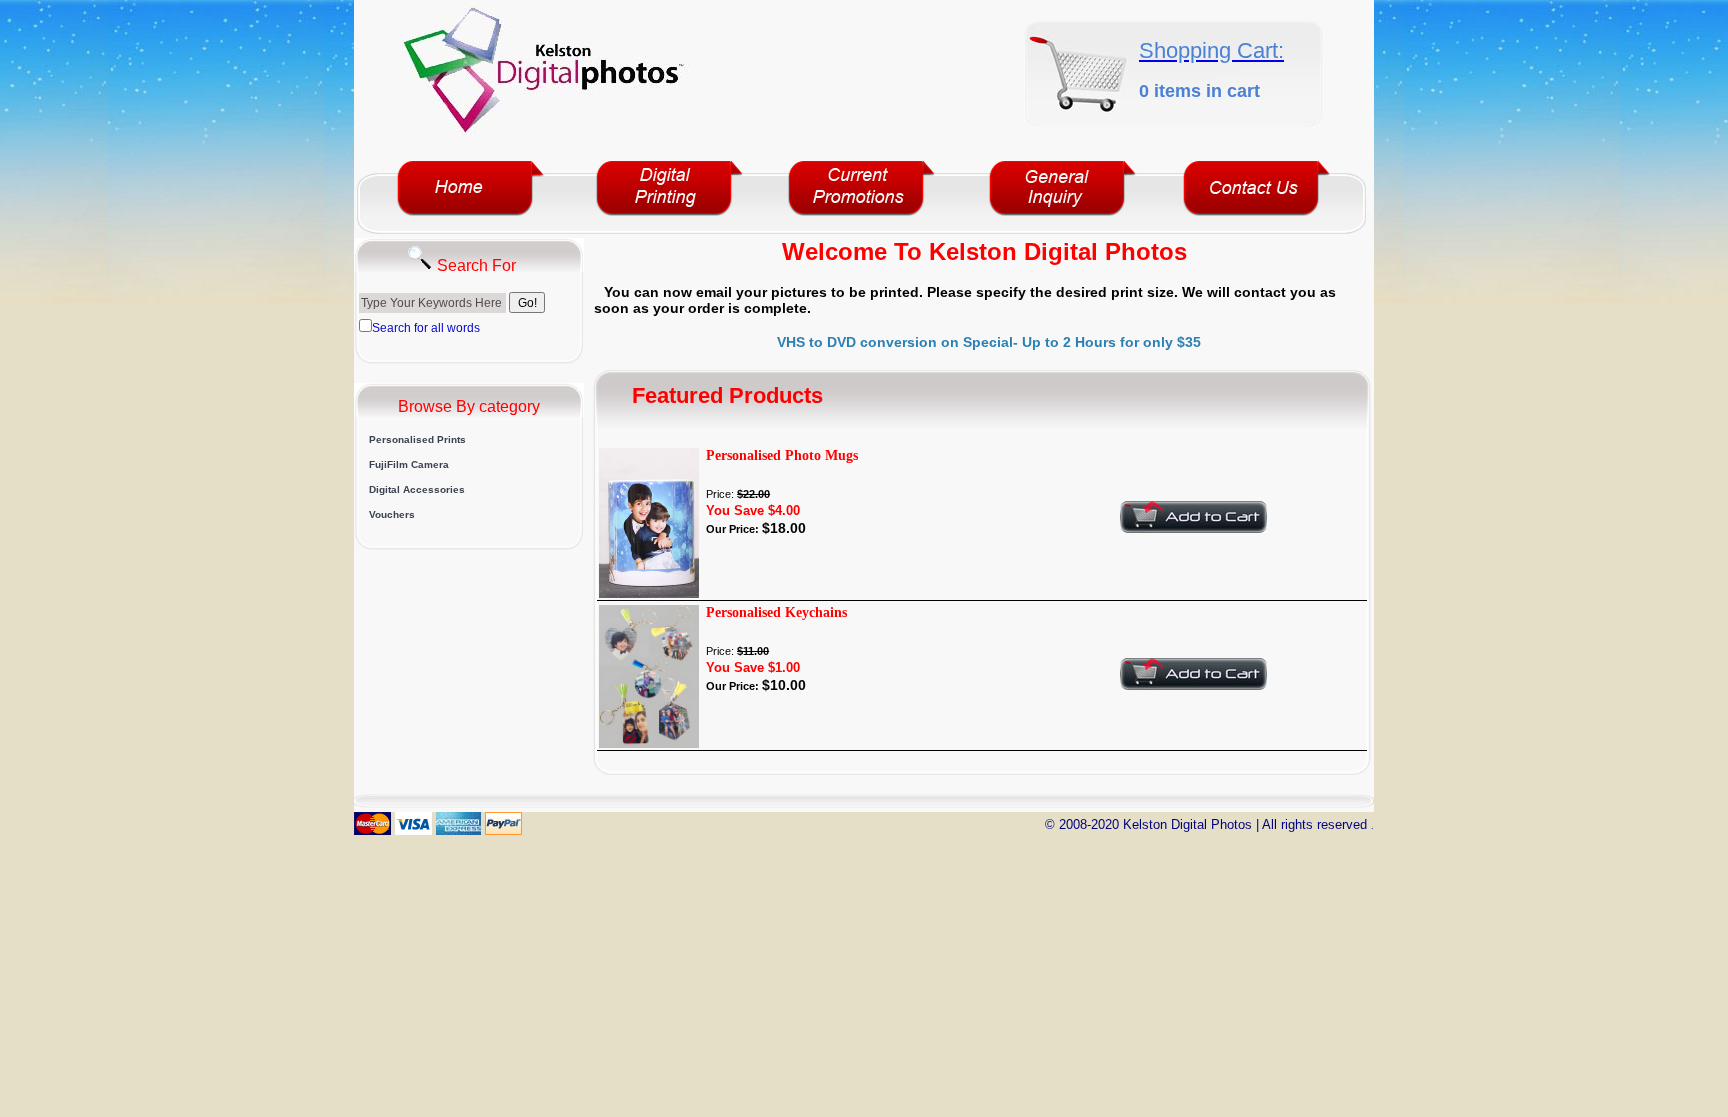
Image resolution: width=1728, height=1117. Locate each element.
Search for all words (426, 328)
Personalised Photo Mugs (782, 455)
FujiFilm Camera (409, 464)
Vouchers (392, 514)
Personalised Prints (417, 439)
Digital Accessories (417, 489)
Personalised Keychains (776, 612)
